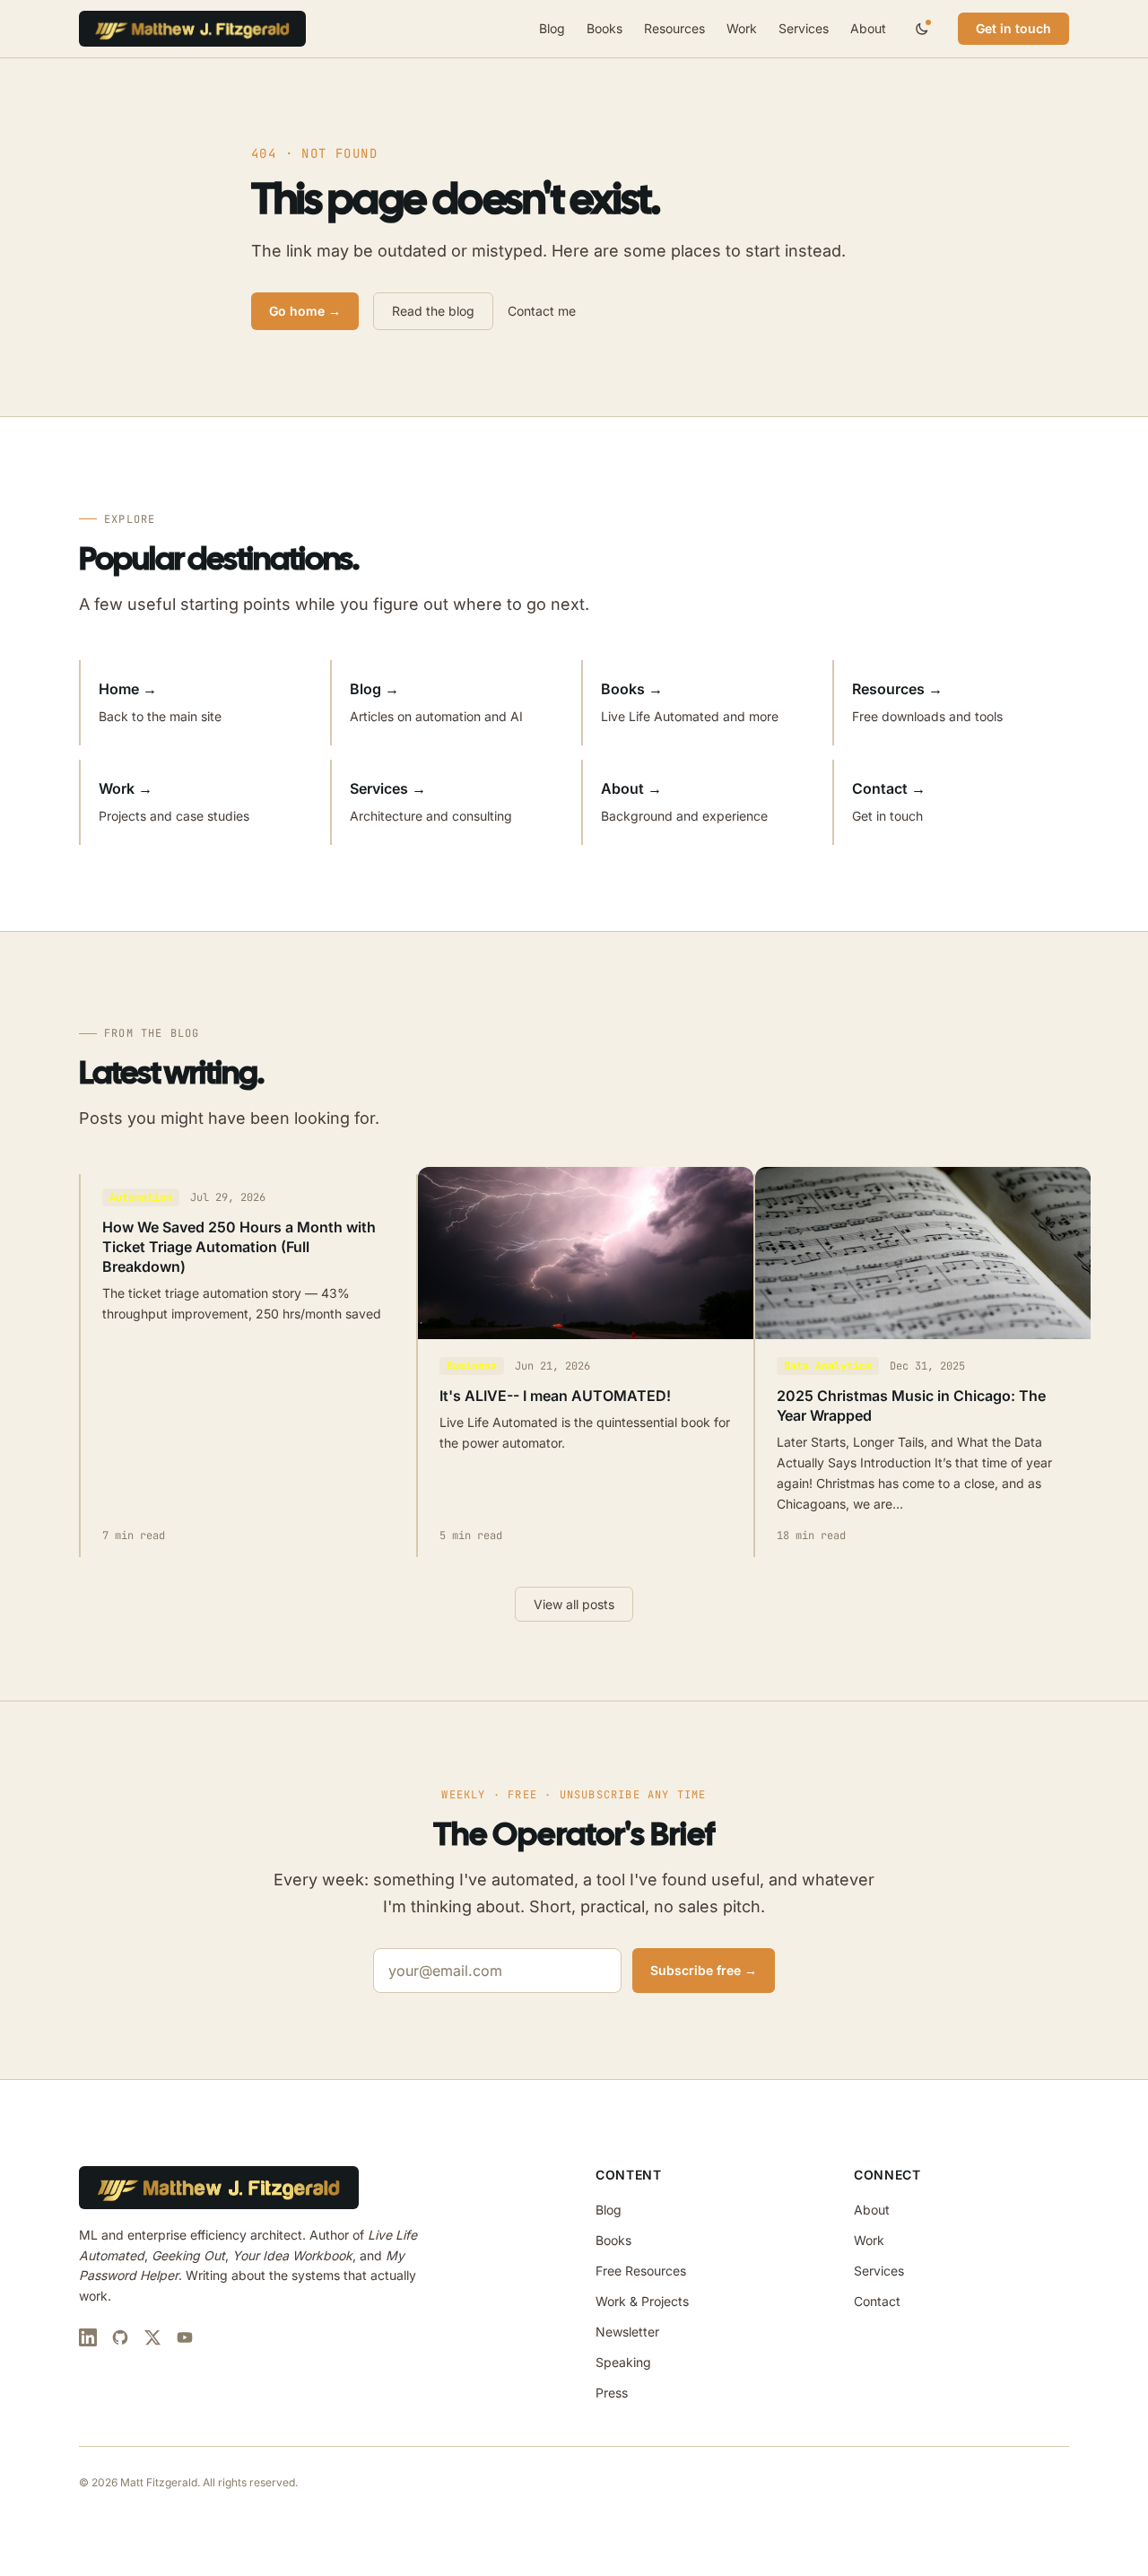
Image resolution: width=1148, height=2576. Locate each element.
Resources (674, 28)
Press (612, 2393)
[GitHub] (120, 2337)
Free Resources (641, 2271)
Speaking (623, 2362)
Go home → (305, 311)
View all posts (574, 1604)
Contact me (542, 311)
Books (604, 28)
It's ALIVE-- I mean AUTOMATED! (555, 1396)
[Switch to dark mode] (922, 29)
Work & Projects (642, 2301)
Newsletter (627, 2332)
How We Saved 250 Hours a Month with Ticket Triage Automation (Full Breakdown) (239, 1247)
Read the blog (433, 311)
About (868, 28)
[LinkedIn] (88, 2337)
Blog (552, 28)
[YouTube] (185, 2337)
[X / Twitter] (152, 2337)
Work (742, 28)
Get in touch (1013, 28)
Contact (877, 2301)
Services (804, 28)
